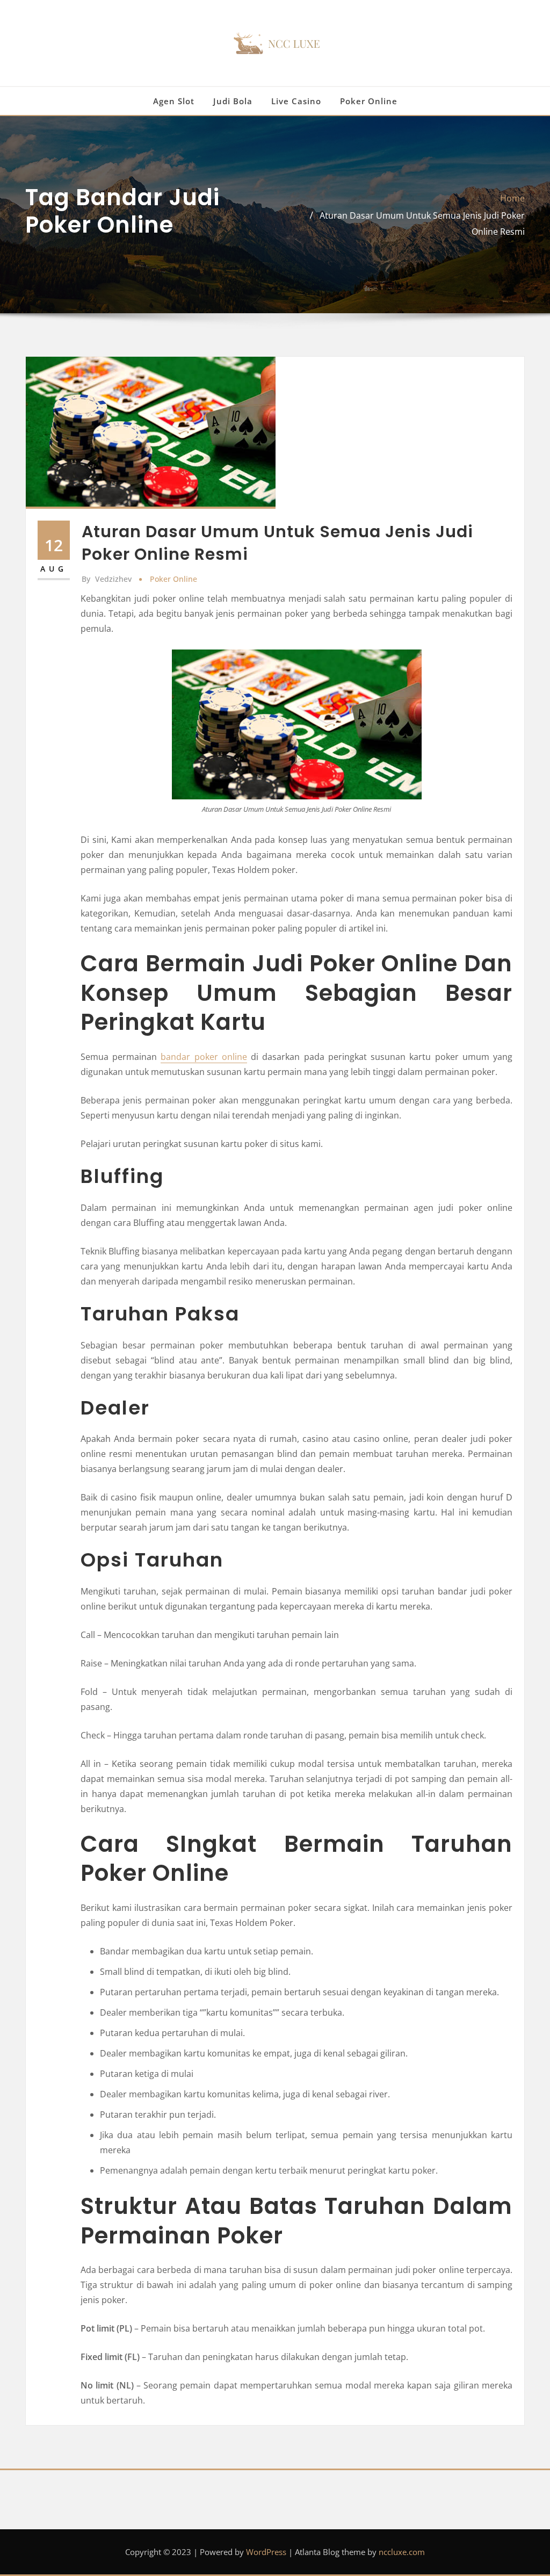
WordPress (266, 2552)
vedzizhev (107, 579)
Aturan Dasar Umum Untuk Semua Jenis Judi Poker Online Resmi (277, 543)
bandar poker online (204, 1057)
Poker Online (369, 101)
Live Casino (296, 101)
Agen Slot (174, 101)
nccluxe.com (402, 2552)
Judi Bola (233, 101)
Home (512, 198)
